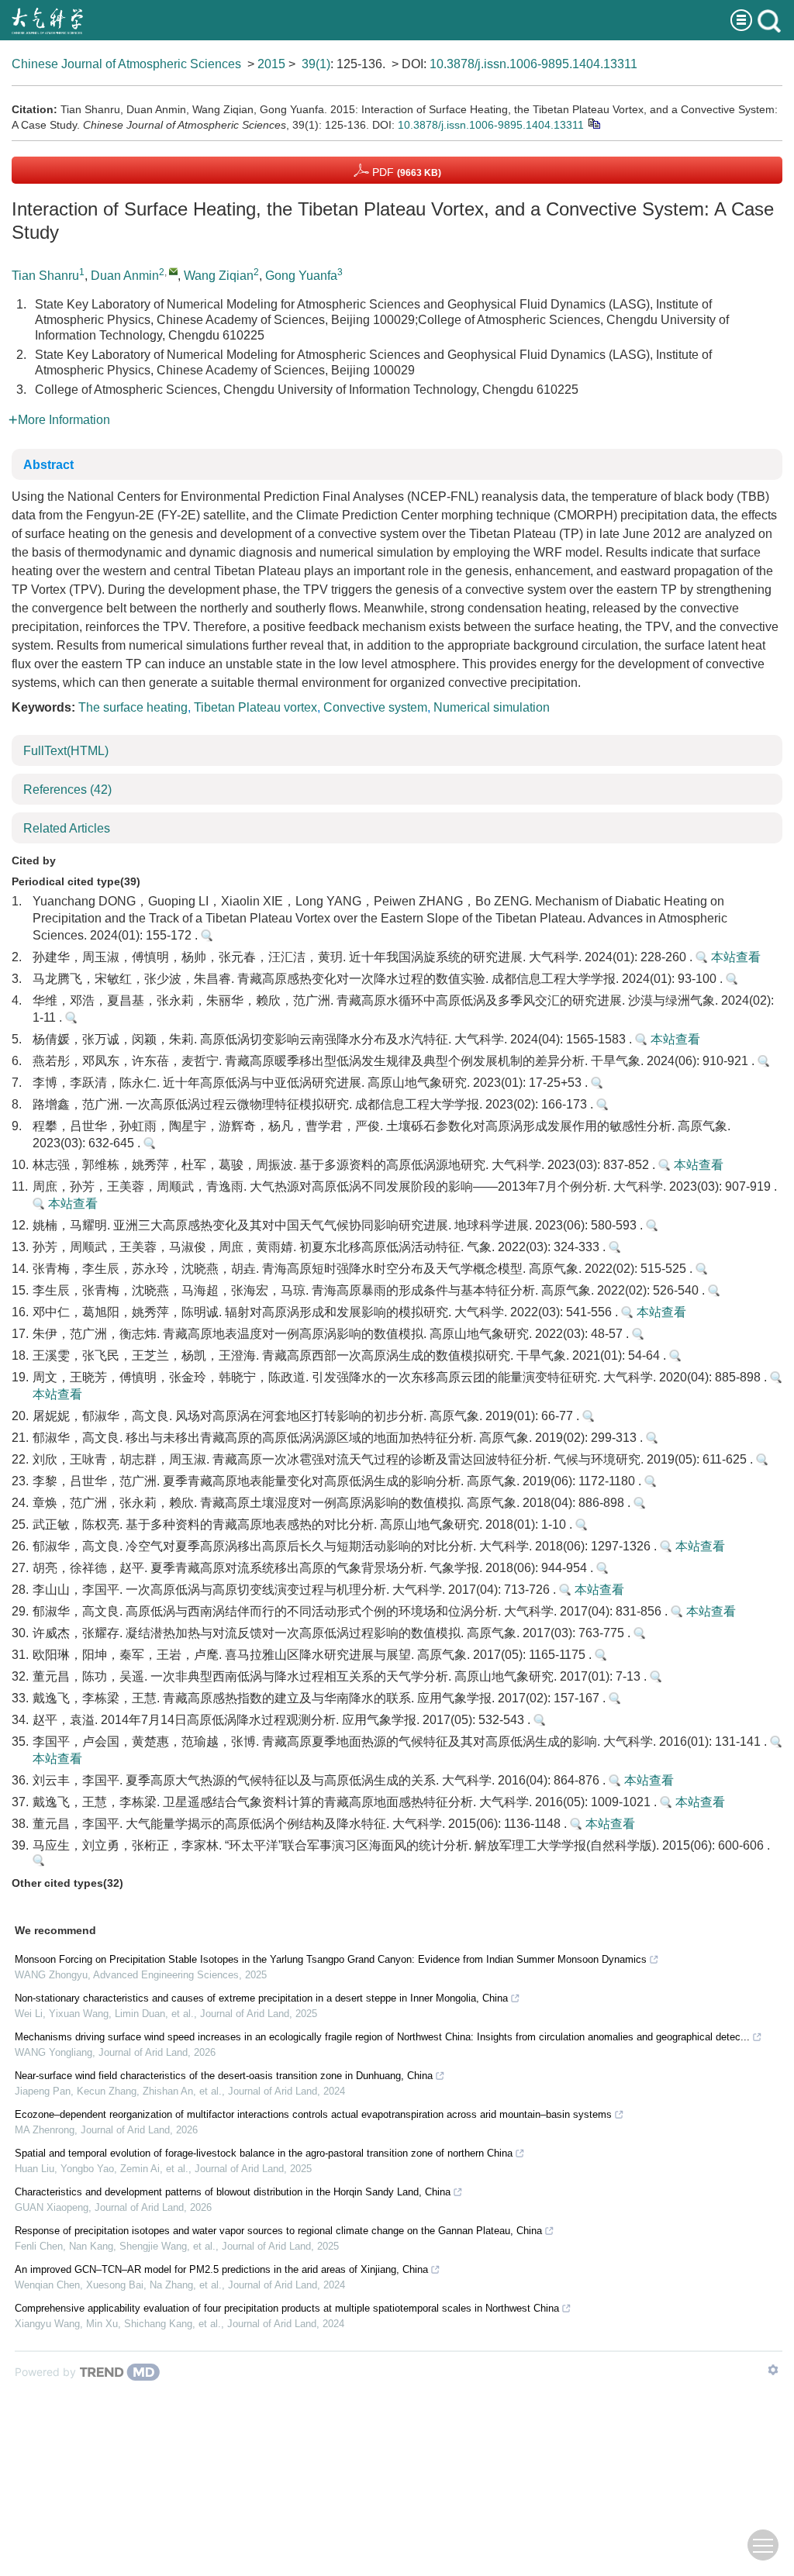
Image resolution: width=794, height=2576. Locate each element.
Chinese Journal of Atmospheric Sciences (126, 64)
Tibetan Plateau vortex (255, 707)
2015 (271, 64)
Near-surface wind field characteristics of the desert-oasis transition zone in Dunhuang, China (224, 2076)
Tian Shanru (45, 276)
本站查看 (734, 957)
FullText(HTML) (66, 751)
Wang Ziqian (219, 276)
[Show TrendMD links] (773, 2370)
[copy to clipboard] (594, 123)
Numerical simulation (492, 707)
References (67, 790)
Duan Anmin (125, 276)
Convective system (375, 707)
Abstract (48, 465)
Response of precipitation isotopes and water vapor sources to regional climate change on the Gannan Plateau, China (278, 2231)
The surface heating (133, 707)
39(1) (316, 64)
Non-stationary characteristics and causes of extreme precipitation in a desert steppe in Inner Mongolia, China (261, 1998)
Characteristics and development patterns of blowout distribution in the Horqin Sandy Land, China (233, 2192)
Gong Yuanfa (301, 276)
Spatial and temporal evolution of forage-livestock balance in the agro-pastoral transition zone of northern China (264, 2153)
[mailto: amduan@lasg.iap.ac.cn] (173, 271)
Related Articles (67, 828)
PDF (405, 172)
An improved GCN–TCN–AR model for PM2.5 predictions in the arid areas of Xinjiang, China (221, 2269)
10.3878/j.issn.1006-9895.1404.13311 (533, 64)
